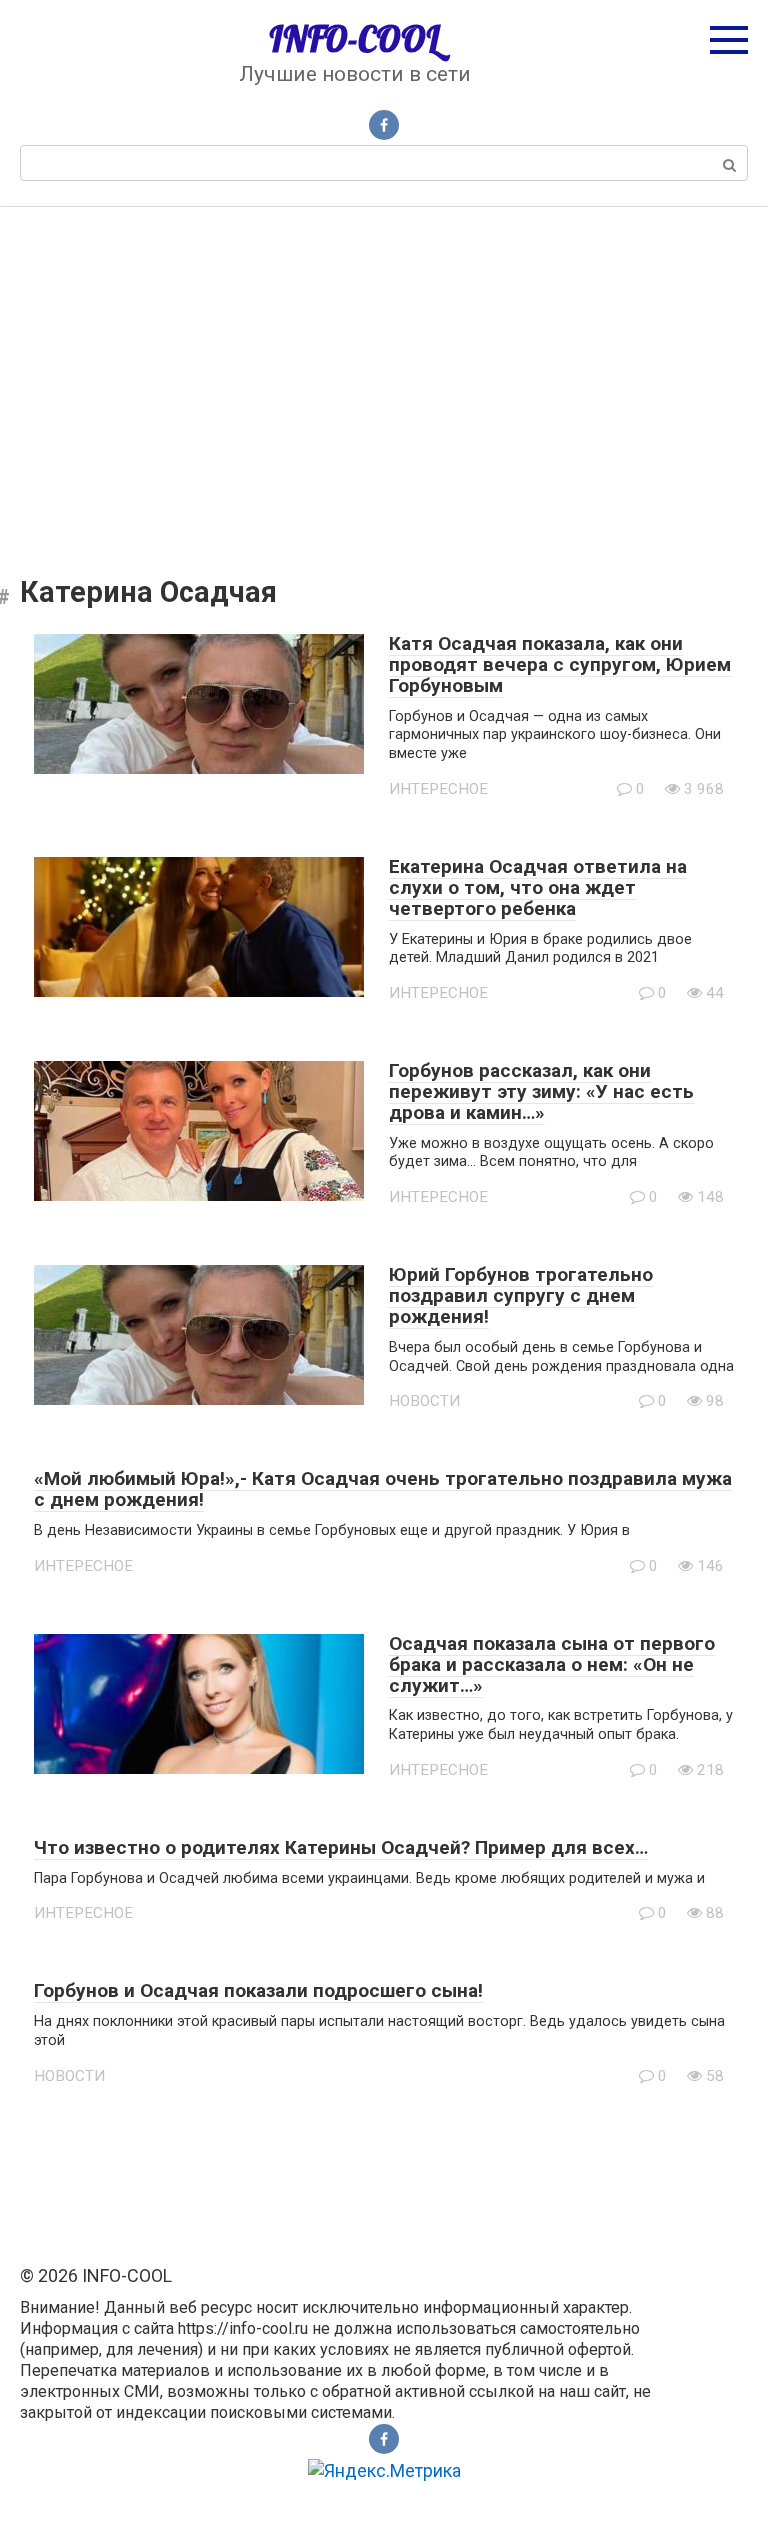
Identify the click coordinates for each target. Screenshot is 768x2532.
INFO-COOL (354, 39)
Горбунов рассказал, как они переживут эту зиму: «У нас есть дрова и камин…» (541, 1091)
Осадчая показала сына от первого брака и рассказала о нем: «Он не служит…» (552, 1664)
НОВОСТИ (424, 1401)
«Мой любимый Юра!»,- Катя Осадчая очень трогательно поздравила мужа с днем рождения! (383, 1489)
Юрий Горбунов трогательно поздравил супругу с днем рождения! (521, 1295)
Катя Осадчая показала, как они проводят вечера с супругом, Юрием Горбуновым (560, 664)
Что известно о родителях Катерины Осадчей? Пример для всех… (341, 1847)
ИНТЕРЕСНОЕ (438, 789)
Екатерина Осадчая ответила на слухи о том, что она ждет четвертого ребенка (538, 887)
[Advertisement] (384, 377)
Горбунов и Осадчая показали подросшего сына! (258, 1990)
